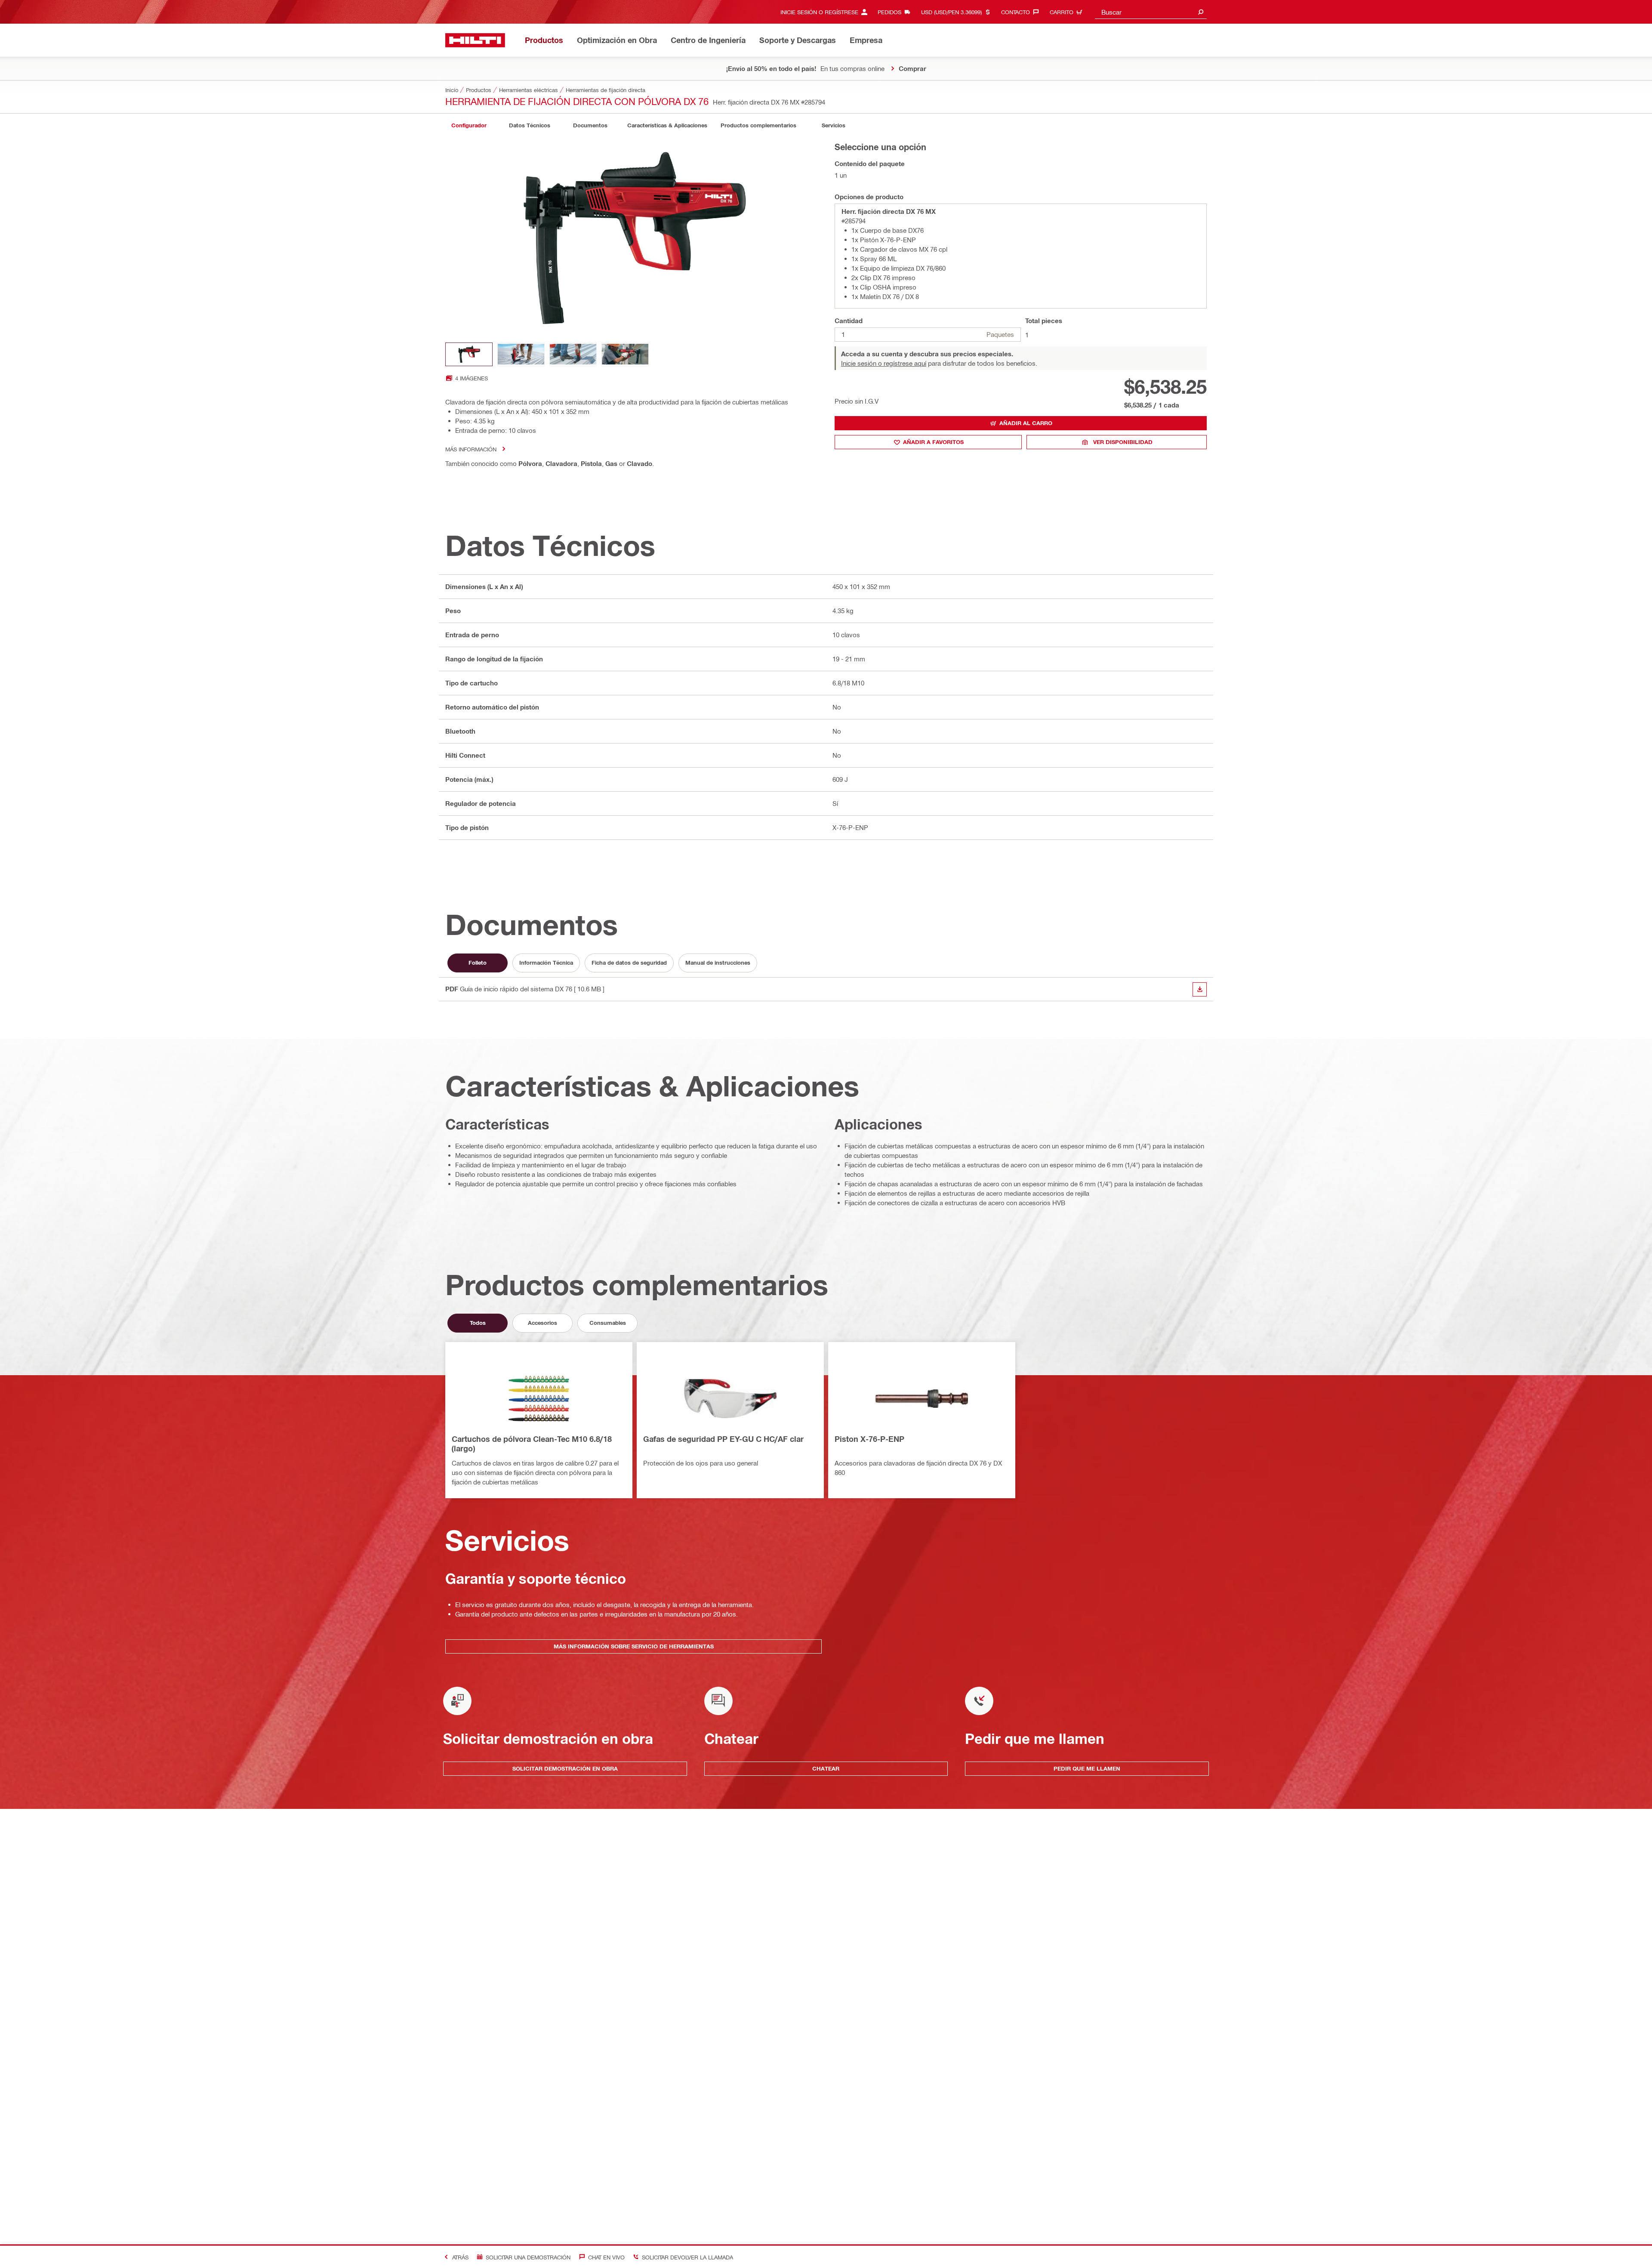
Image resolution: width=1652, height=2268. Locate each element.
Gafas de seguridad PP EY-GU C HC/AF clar (723, 1439)
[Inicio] (475, 40)
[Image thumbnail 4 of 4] (625, 354)
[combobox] (1151, 12)
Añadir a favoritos (933, 442)
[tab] (469, 125)
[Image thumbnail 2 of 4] (521, 354)
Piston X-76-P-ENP (869, 1439)
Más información (471, 449)
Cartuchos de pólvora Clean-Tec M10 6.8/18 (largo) (532, 1444)
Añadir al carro (1026, 423)
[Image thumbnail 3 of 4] (573, 354)
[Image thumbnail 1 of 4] (469, 354)
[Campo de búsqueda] (1201, 12)
